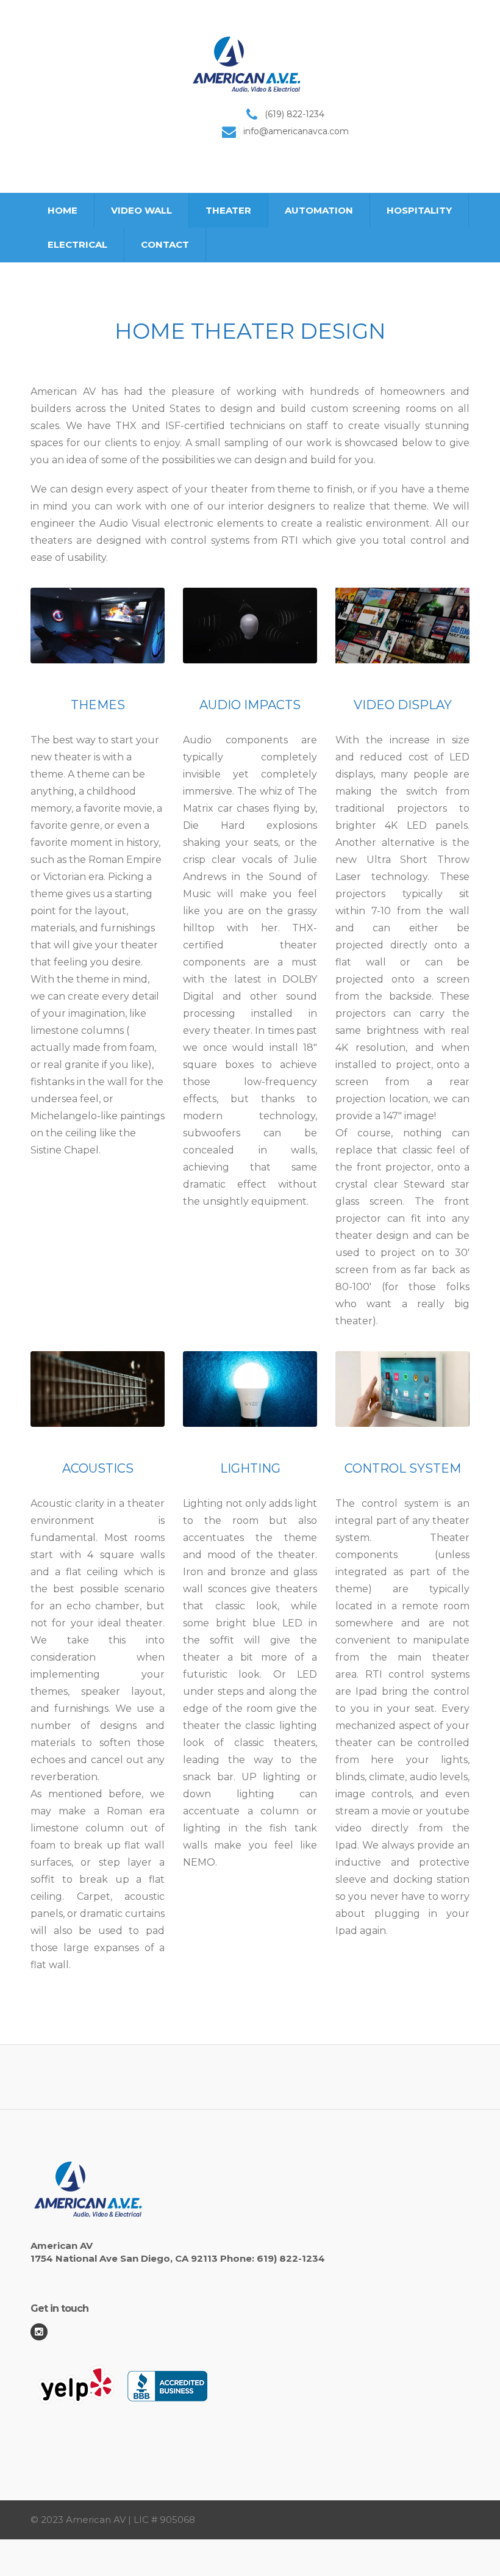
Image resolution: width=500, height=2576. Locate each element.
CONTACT (165, 244)
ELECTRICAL (77, 244)
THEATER (228, 210)
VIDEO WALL (141, 210)
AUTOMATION (319, 210)
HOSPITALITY (419, 210)
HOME (62, 210)
